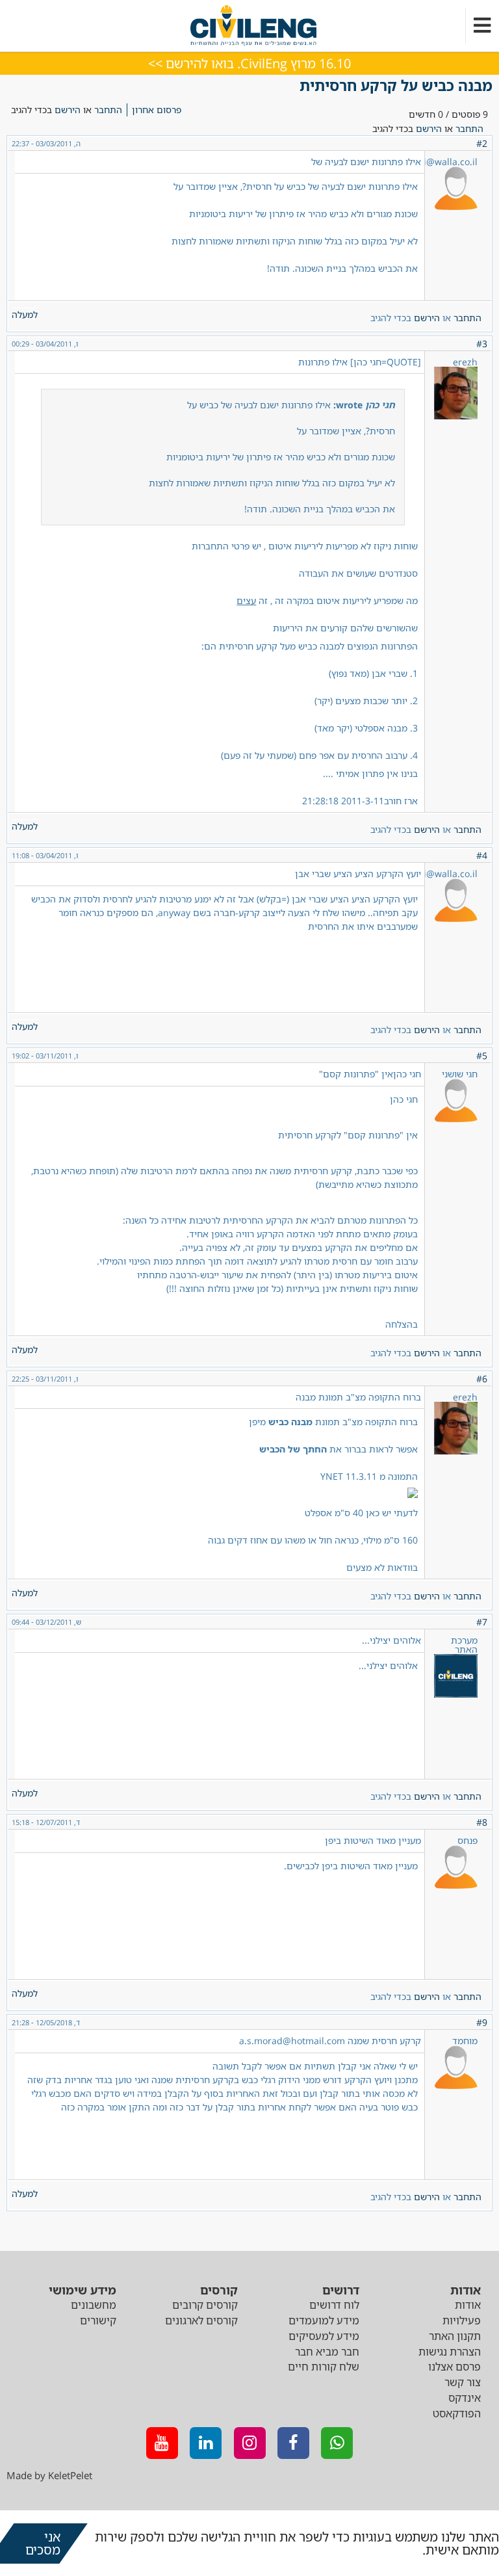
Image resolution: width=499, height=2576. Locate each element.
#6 (482, 1379)
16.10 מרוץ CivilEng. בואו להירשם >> (249, 63)
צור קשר (463, 2382)
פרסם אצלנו (454, 2367)
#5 (482, 1056)
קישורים (98, 2320)
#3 (482, 344)
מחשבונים (94, 2305)
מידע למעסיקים (324, 2336)
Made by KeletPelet (49, 2475)
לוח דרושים (334, 2305)
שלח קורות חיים (324, 2367)
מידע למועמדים (324, 2320)
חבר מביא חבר (327, 2352)
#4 (482, 855)
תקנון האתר (455, 2336)
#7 (482, 1622)
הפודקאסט (457, 2413)
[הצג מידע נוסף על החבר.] (456, 1694)
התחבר (108, 110)
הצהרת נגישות (450, 2352)
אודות (468, 2305)
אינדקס (465, 2398)
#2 (482, 143)
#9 (482, 2022)
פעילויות (462, 2320)
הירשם (68, 110)
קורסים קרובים (205, 2305)
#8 (482, 1822)
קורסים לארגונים (201, 2320)
